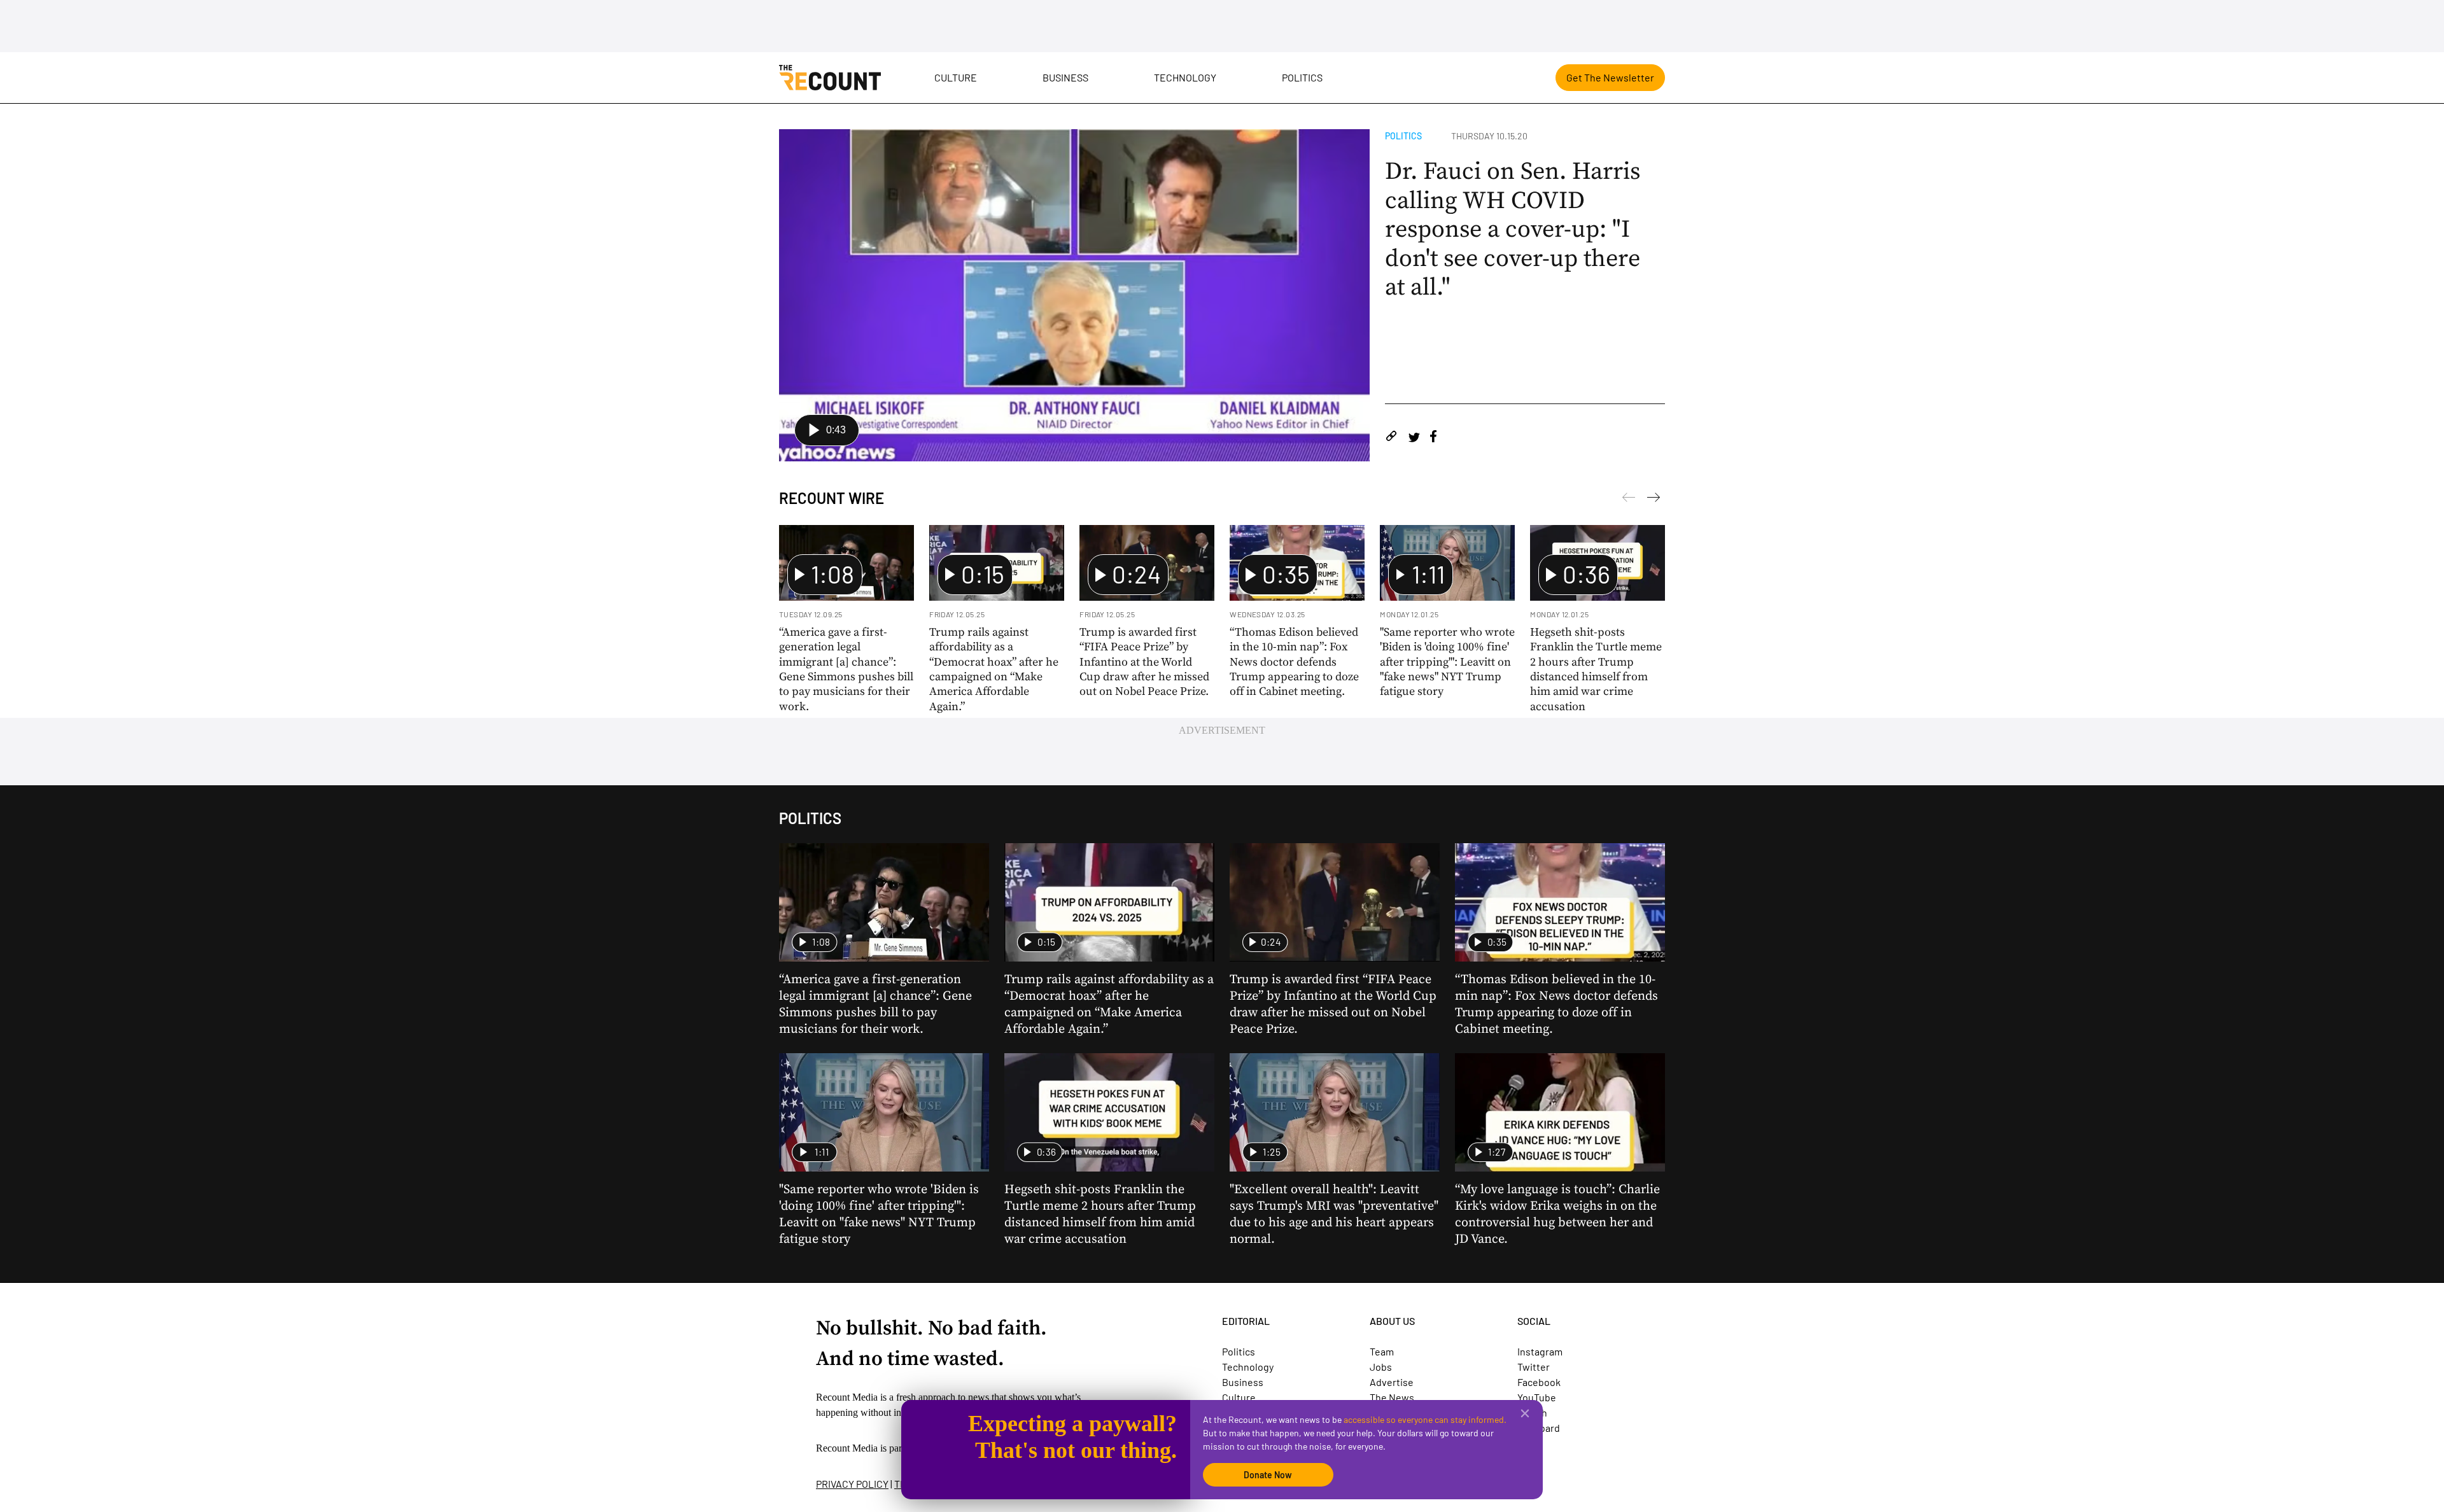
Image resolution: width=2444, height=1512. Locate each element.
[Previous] (1654, 500)
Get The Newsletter (1610, 77)
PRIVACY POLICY (852, 1484)
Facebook (1539, 1382)
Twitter (1534, 1367)
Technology (1185, 77)
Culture (956, 77)
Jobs (1381, 1367)
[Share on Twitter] (1414, 438)
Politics (1302, 77)
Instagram (1540, 1351)
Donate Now (1268, 1475)
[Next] (1629, 500)
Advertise (1392, 1382)
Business (1065, 77)
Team (1382, 1351)
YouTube (1537, 1397)
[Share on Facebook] (1433, 438)
